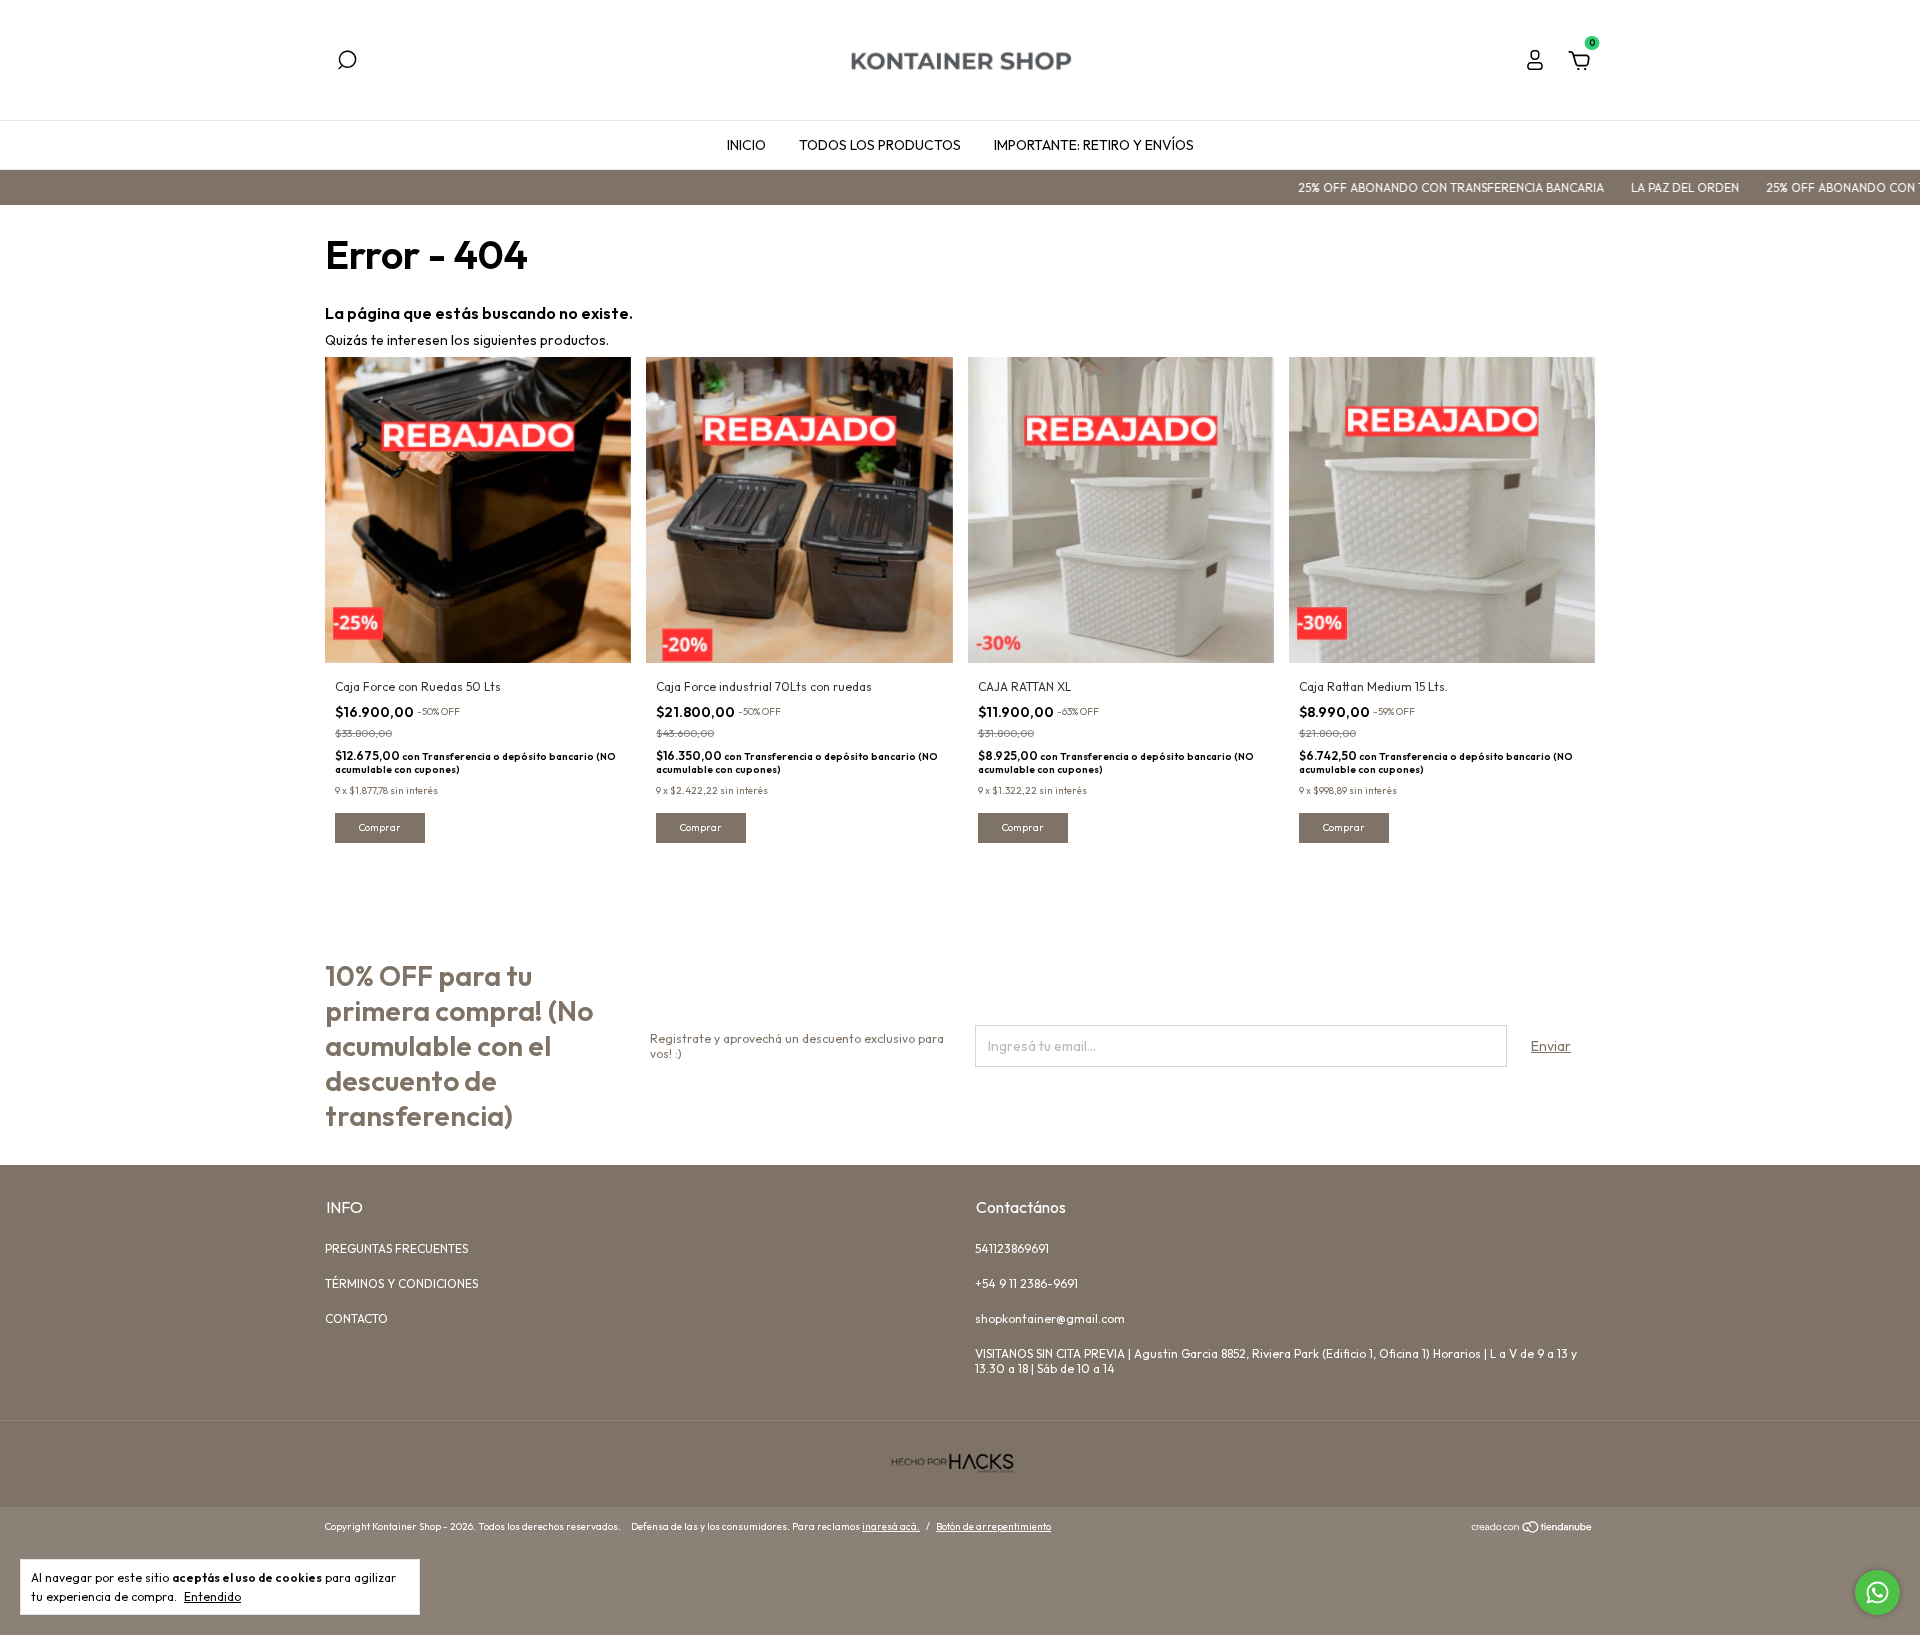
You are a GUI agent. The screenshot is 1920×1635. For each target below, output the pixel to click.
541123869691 (1012, 1248)
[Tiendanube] (1532, 1529)
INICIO (746, 145)
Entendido (212, 1596)
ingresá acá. (891, 1526)
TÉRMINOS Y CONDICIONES (401, 1283)
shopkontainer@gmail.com (1050, 1318)
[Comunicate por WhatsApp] (1877, 1592)
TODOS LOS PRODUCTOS (880, 145)
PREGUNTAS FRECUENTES (396, 1248)
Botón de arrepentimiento (993, 1526)
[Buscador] (347, 63)
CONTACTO (356, 1318)
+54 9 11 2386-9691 (1026, 1283)
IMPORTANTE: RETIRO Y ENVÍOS (1094, 145)
